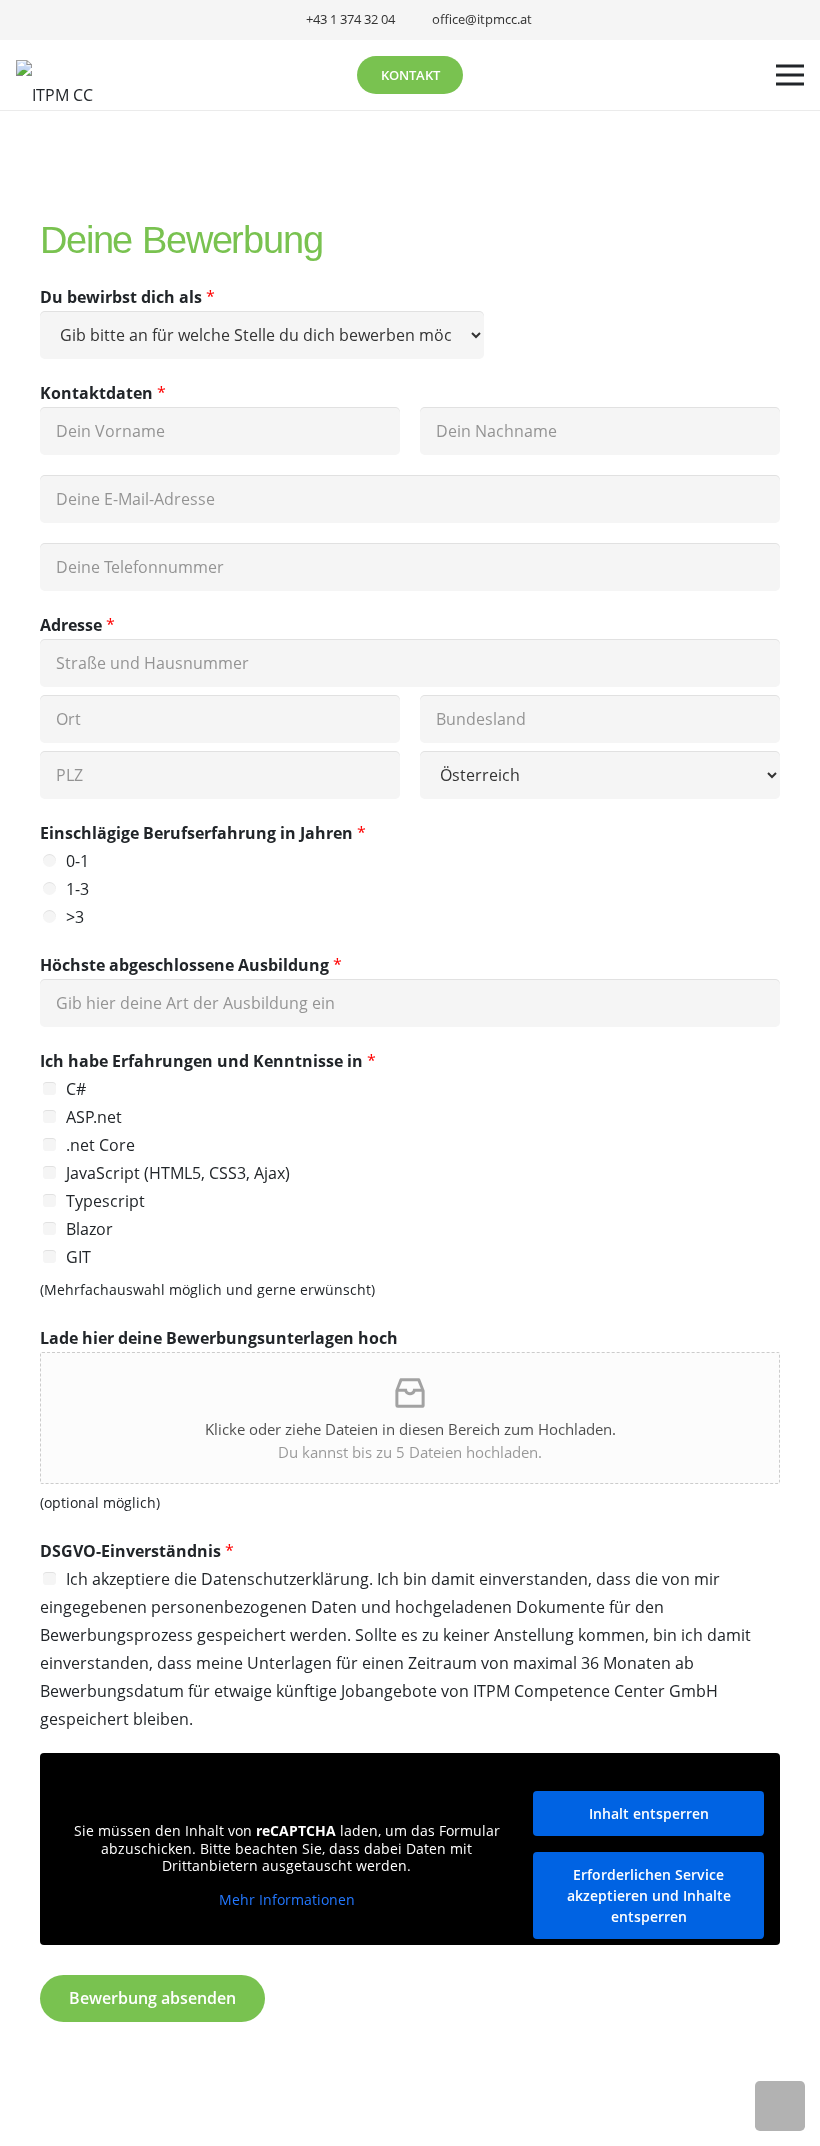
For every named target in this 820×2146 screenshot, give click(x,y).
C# (76, 1089)
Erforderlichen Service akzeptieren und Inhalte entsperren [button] (649, 1895)
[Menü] (790, 75)
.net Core (100, 1145)
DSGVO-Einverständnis (137, 1551)
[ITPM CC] (54, 75)
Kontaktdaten (103, 393)
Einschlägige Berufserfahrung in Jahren (203, 833)
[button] (780, 2106)
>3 (75, 917)
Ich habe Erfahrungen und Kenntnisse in (208, 1061)
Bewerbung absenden (152, 1998)
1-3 (77, 889)
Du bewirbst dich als (127, 297)
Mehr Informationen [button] (287, 1900)
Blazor (89, 1229)
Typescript (105, 1201)
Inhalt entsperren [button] (649, 1813)
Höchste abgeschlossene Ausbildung (191, 965)
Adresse (77, 625)
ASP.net (94, 1117)
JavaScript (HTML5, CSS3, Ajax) (178, 1173)
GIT (78, 1257)
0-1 (77, 861)
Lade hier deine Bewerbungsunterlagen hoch (219, 1338)
